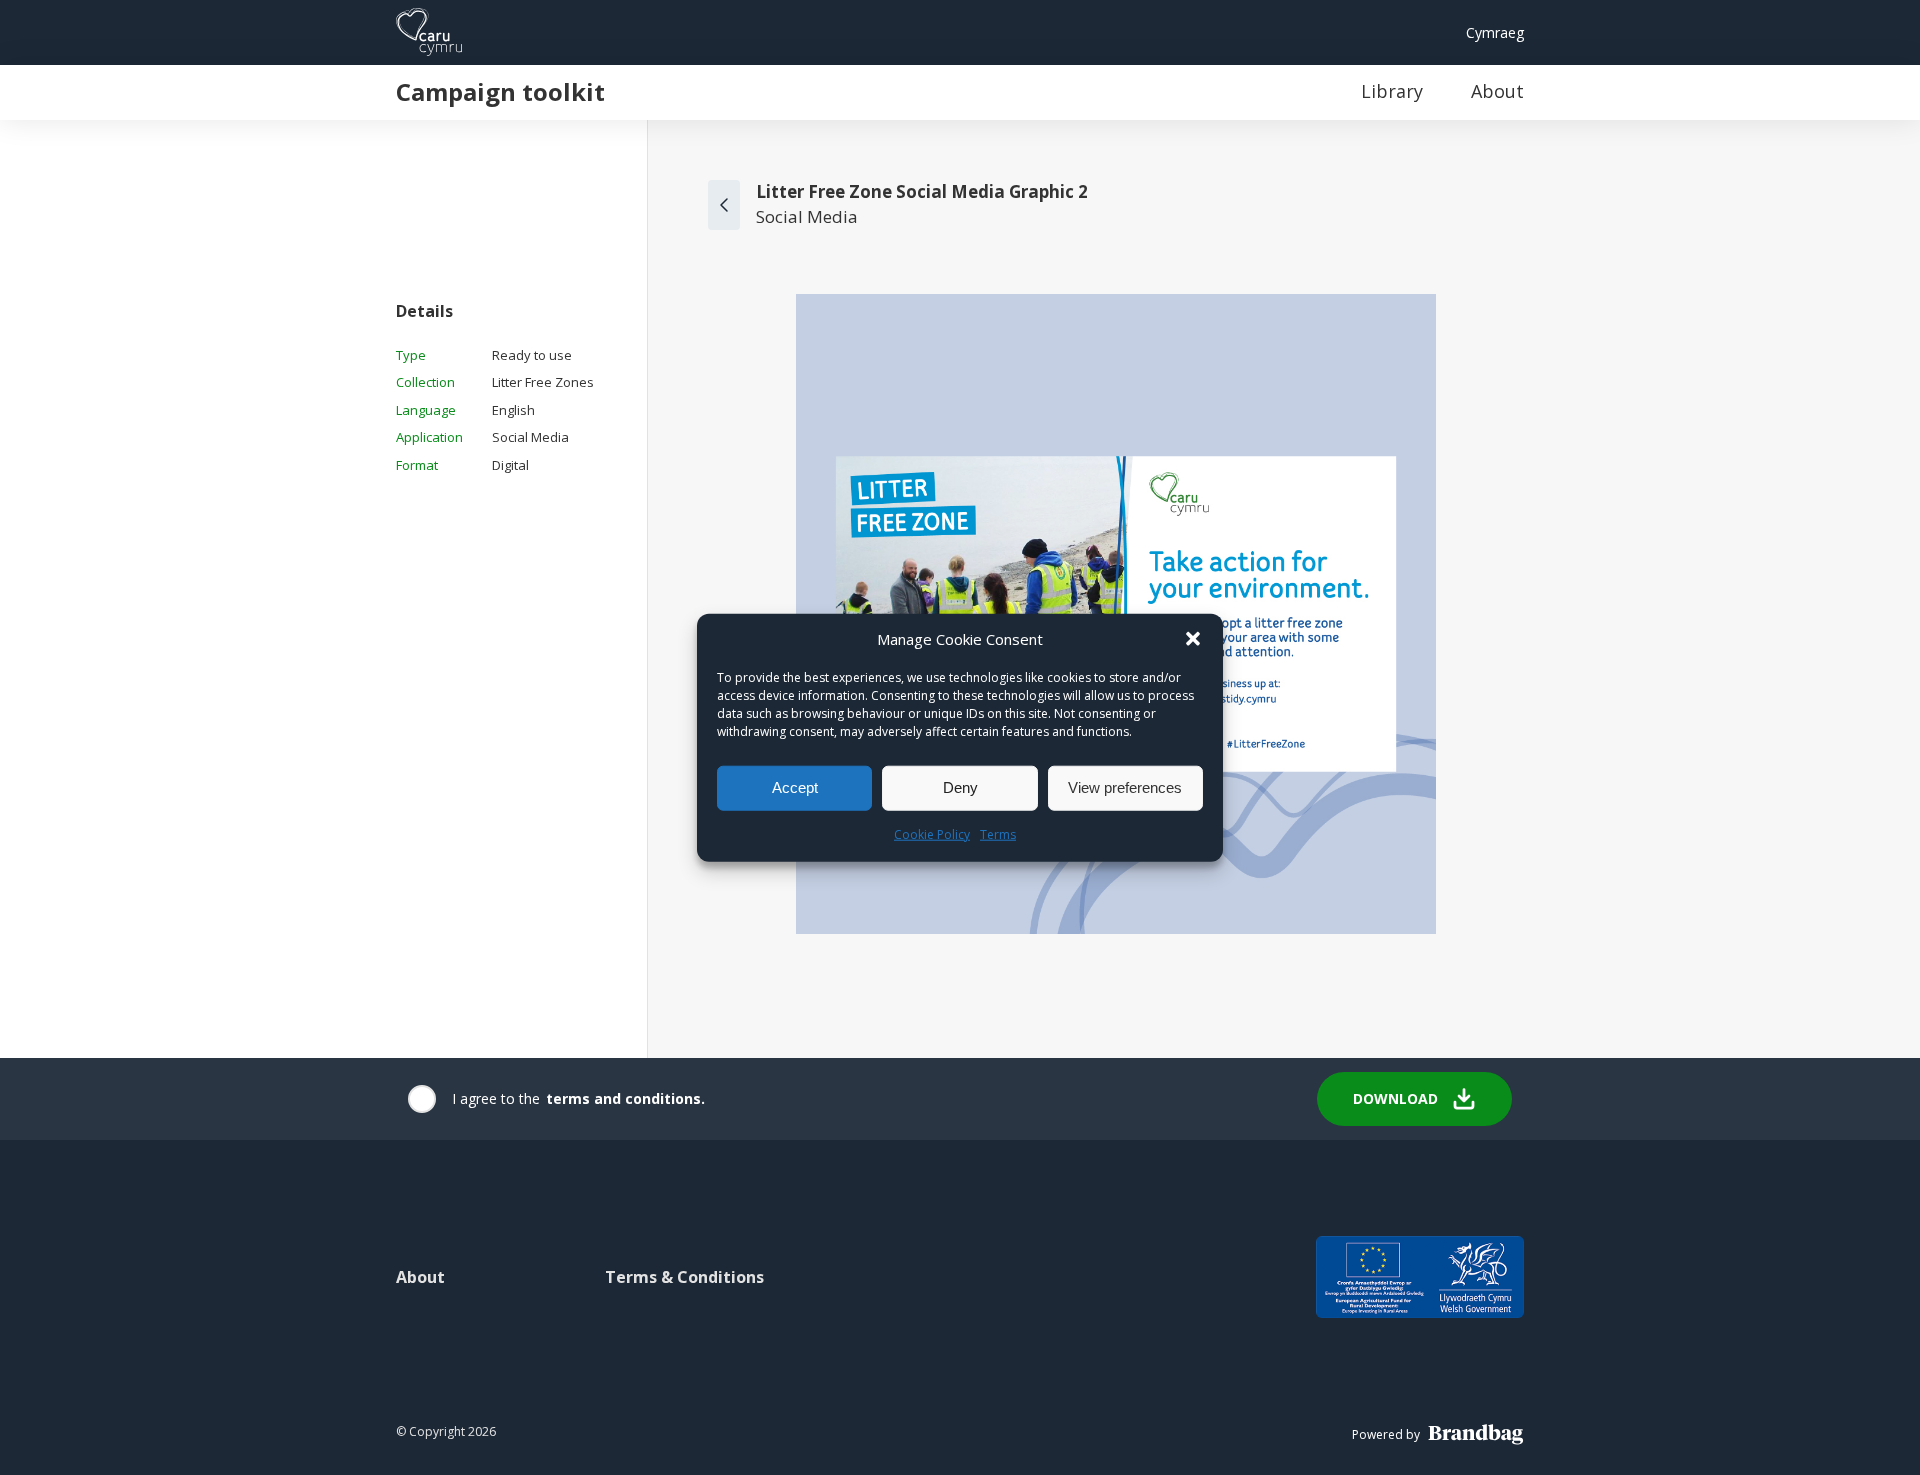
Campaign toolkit (500, 91)
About (1497, 91)
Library (1392, 91)
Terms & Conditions (684, 1277)
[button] (1193, 638)
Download (1395, 1098)
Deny (960, 787)
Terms (998, 833)
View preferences (1125, 787)
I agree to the (496, 1098)
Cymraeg (1495, 32)
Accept (795, 787)
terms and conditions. (625, 1098)
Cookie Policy (932, 833)
